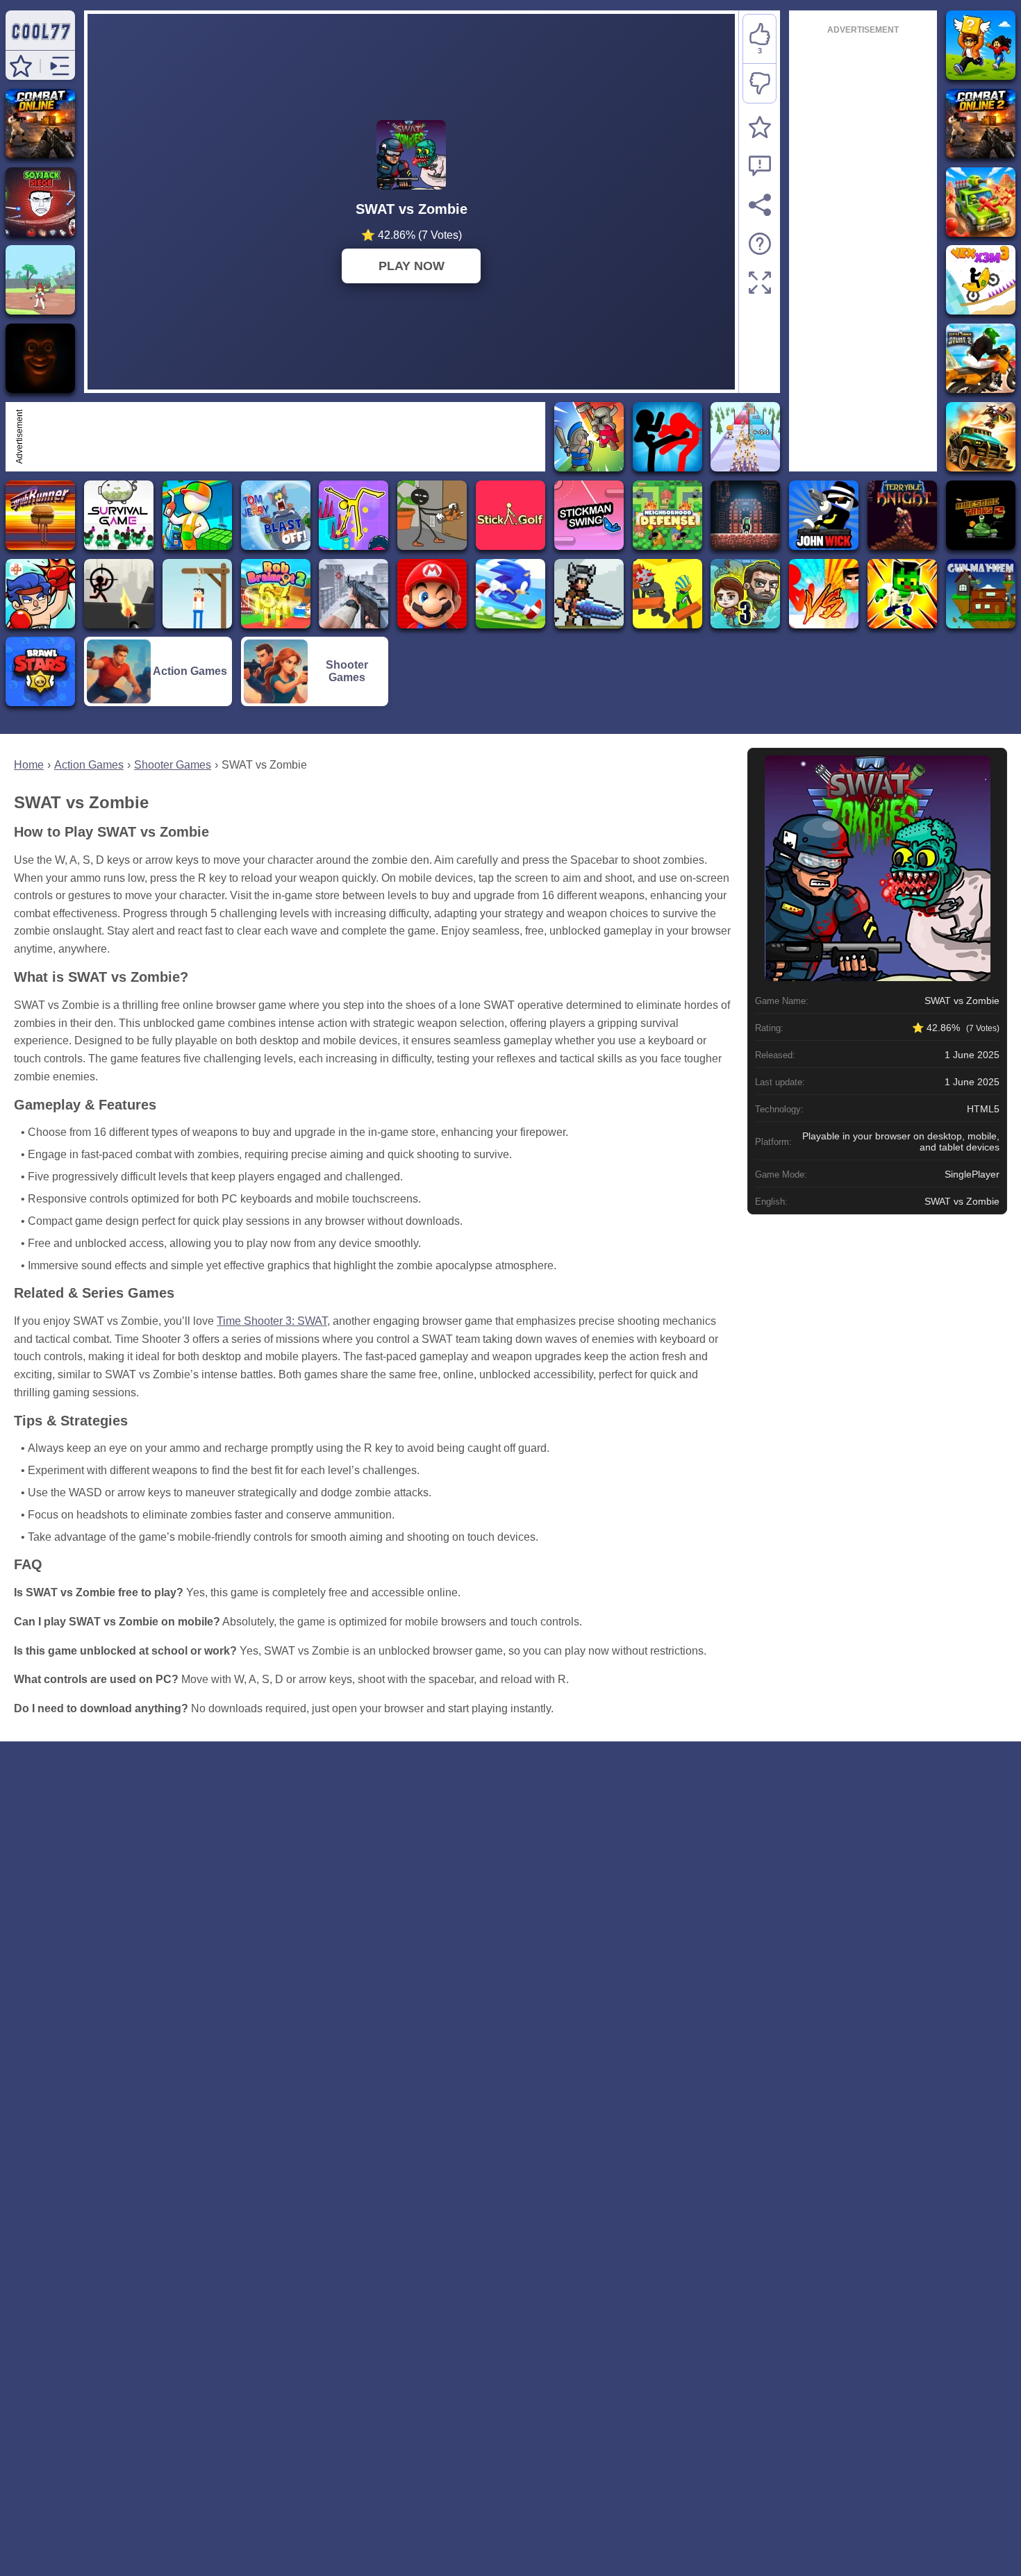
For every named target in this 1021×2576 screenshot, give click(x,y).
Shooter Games (173, 765)
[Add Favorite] (760, 127)
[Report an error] (760, 166)
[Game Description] (760, 244)
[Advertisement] (284, 437)
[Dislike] (759, 83)
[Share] (760, 205)
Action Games (89, 765)
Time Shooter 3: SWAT (272, 1321)
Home (29, 765)
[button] (21, 66)
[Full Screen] (760, 283)
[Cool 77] (40, 43)
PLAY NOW (412, 266)
